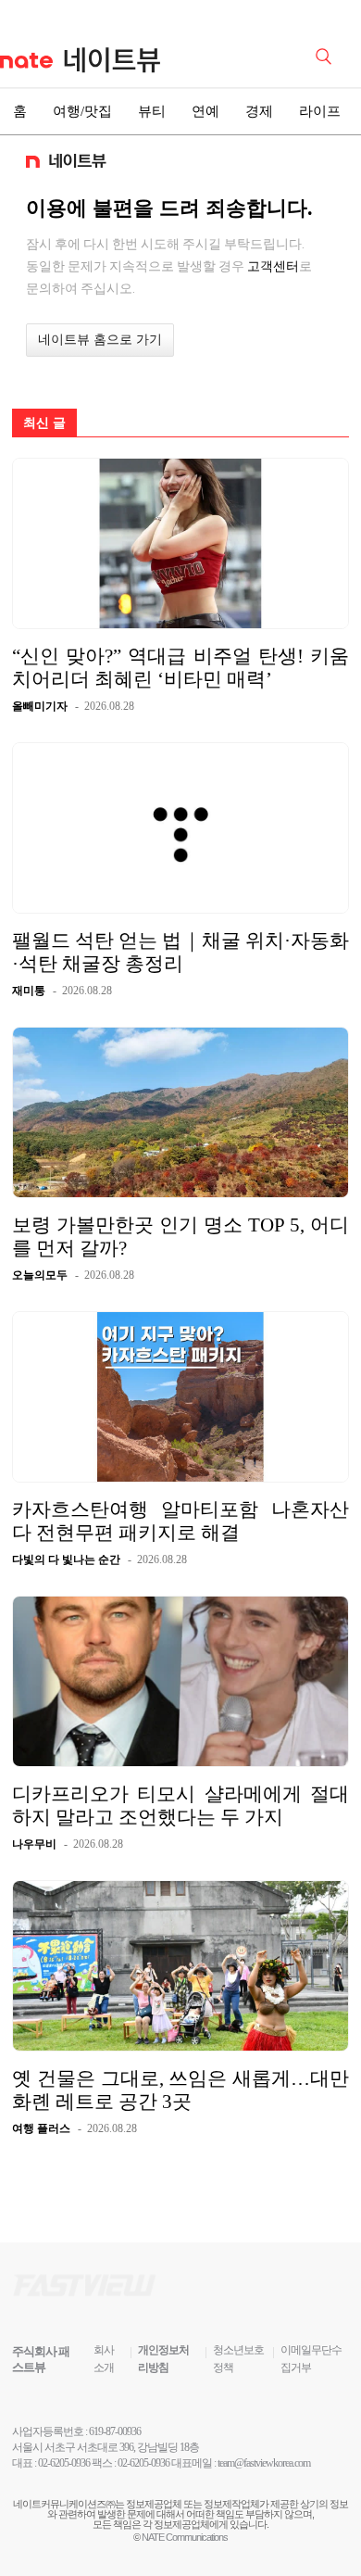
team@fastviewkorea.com (264, 2463)
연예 (205, 111)
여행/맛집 (82, 111)
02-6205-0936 (64, 2463)
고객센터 (273, 266)
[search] (327, 55)
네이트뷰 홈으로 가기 (100, 340)
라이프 (320, 111)
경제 (259, 111)
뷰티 (152, 111)
